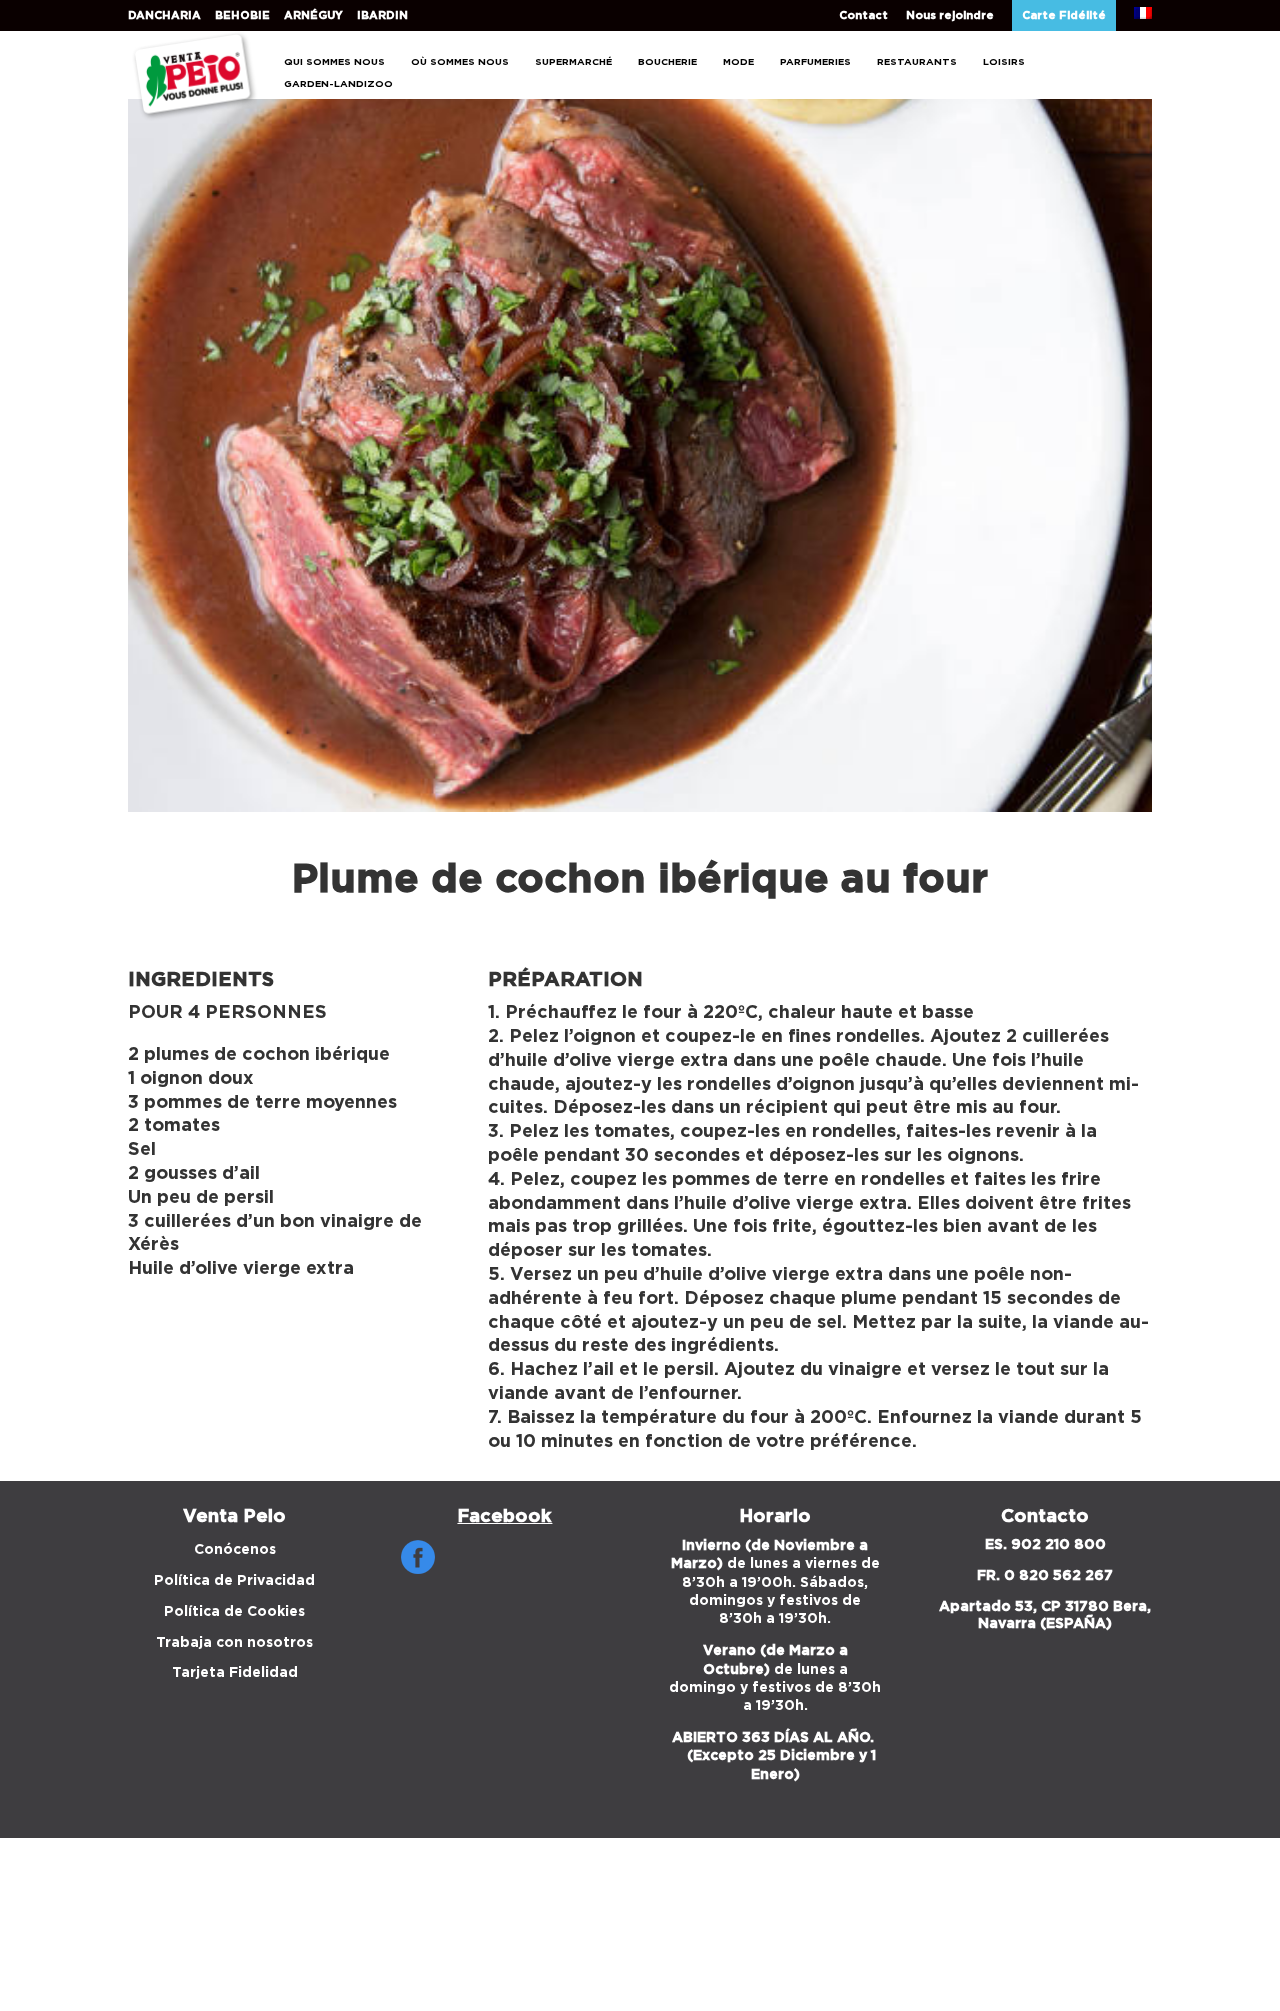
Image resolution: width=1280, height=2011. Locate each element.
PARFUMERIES (815, 62)
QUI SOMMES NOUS (334, 62)
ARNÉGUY (313, 15)
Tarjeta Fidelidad (235, 1673)
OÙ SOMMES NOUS (460, 62)
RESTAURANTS (917, 62)
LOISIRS (1004, 62)
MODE (738, 62)
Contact (863, 15)
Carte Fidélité (1064, 15)
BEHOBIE (242, 15)
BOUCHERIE (667, 62)
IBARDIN (382, 15)
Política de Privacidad (234, 1581)
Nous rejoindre (950, 15)
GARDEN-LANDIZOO (338, 84)
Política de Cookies (234, 1612)
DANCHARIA (164, 15)
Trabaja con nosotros (234, 1643)
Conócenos (235, 1550)
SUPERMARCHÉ (573, 62)
